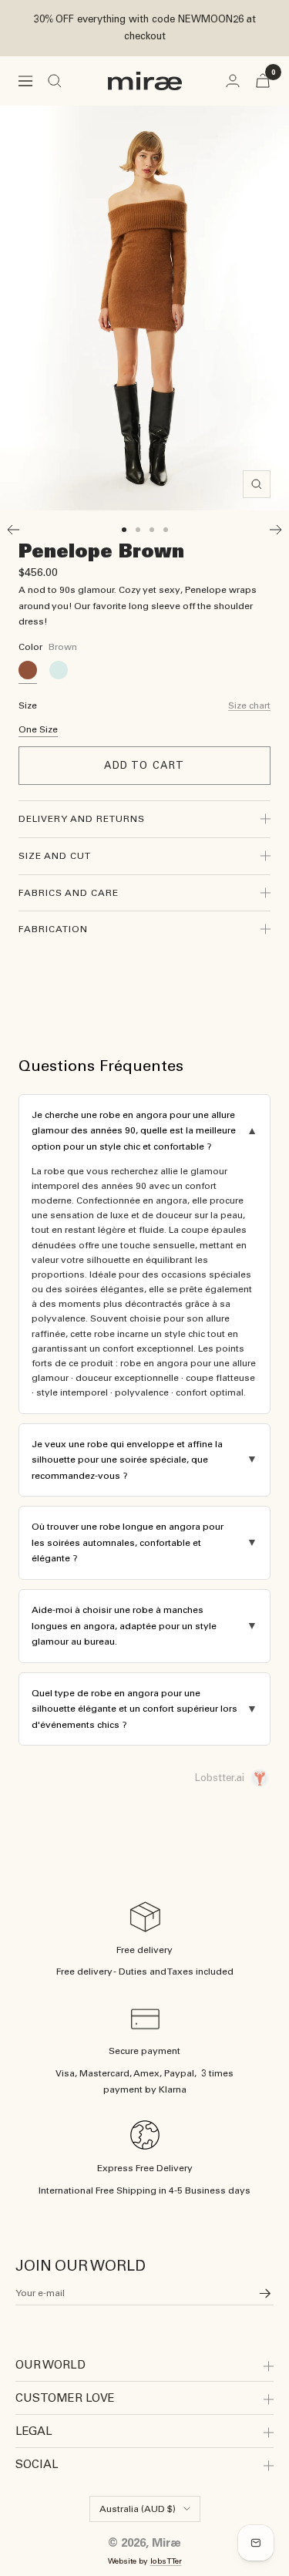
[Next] (276, 530)
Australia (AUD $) (138, 2509)
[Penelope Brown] (28, 670)
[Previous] (13, 530)
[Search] (55, 81)
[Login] (233, 81)
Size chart (249, 705)
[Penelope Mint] (59, 670)
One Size (38, 729)
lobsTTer (166, 2561)
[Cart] (263, 81)
